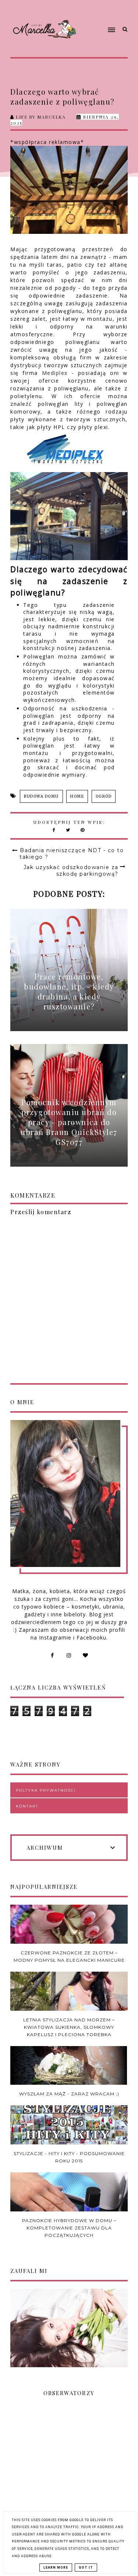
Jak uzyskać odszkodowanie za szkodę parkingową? (71, 871)
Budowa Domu (41, 796)
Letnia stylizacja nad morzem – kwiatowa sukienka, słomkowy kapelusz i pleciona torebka (69, 2027)
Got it (86, 2568)
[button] (99, 16)
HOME (77, 796)
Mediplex (55, 373)
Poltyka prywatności (46, 1790)
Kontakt (27, 1806)
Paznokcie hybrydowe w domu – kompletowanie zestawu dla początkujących (69, 2228)
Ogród (104, 796)
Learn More (56, 2568)
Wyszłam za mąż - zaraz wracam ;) (69, 2094)
